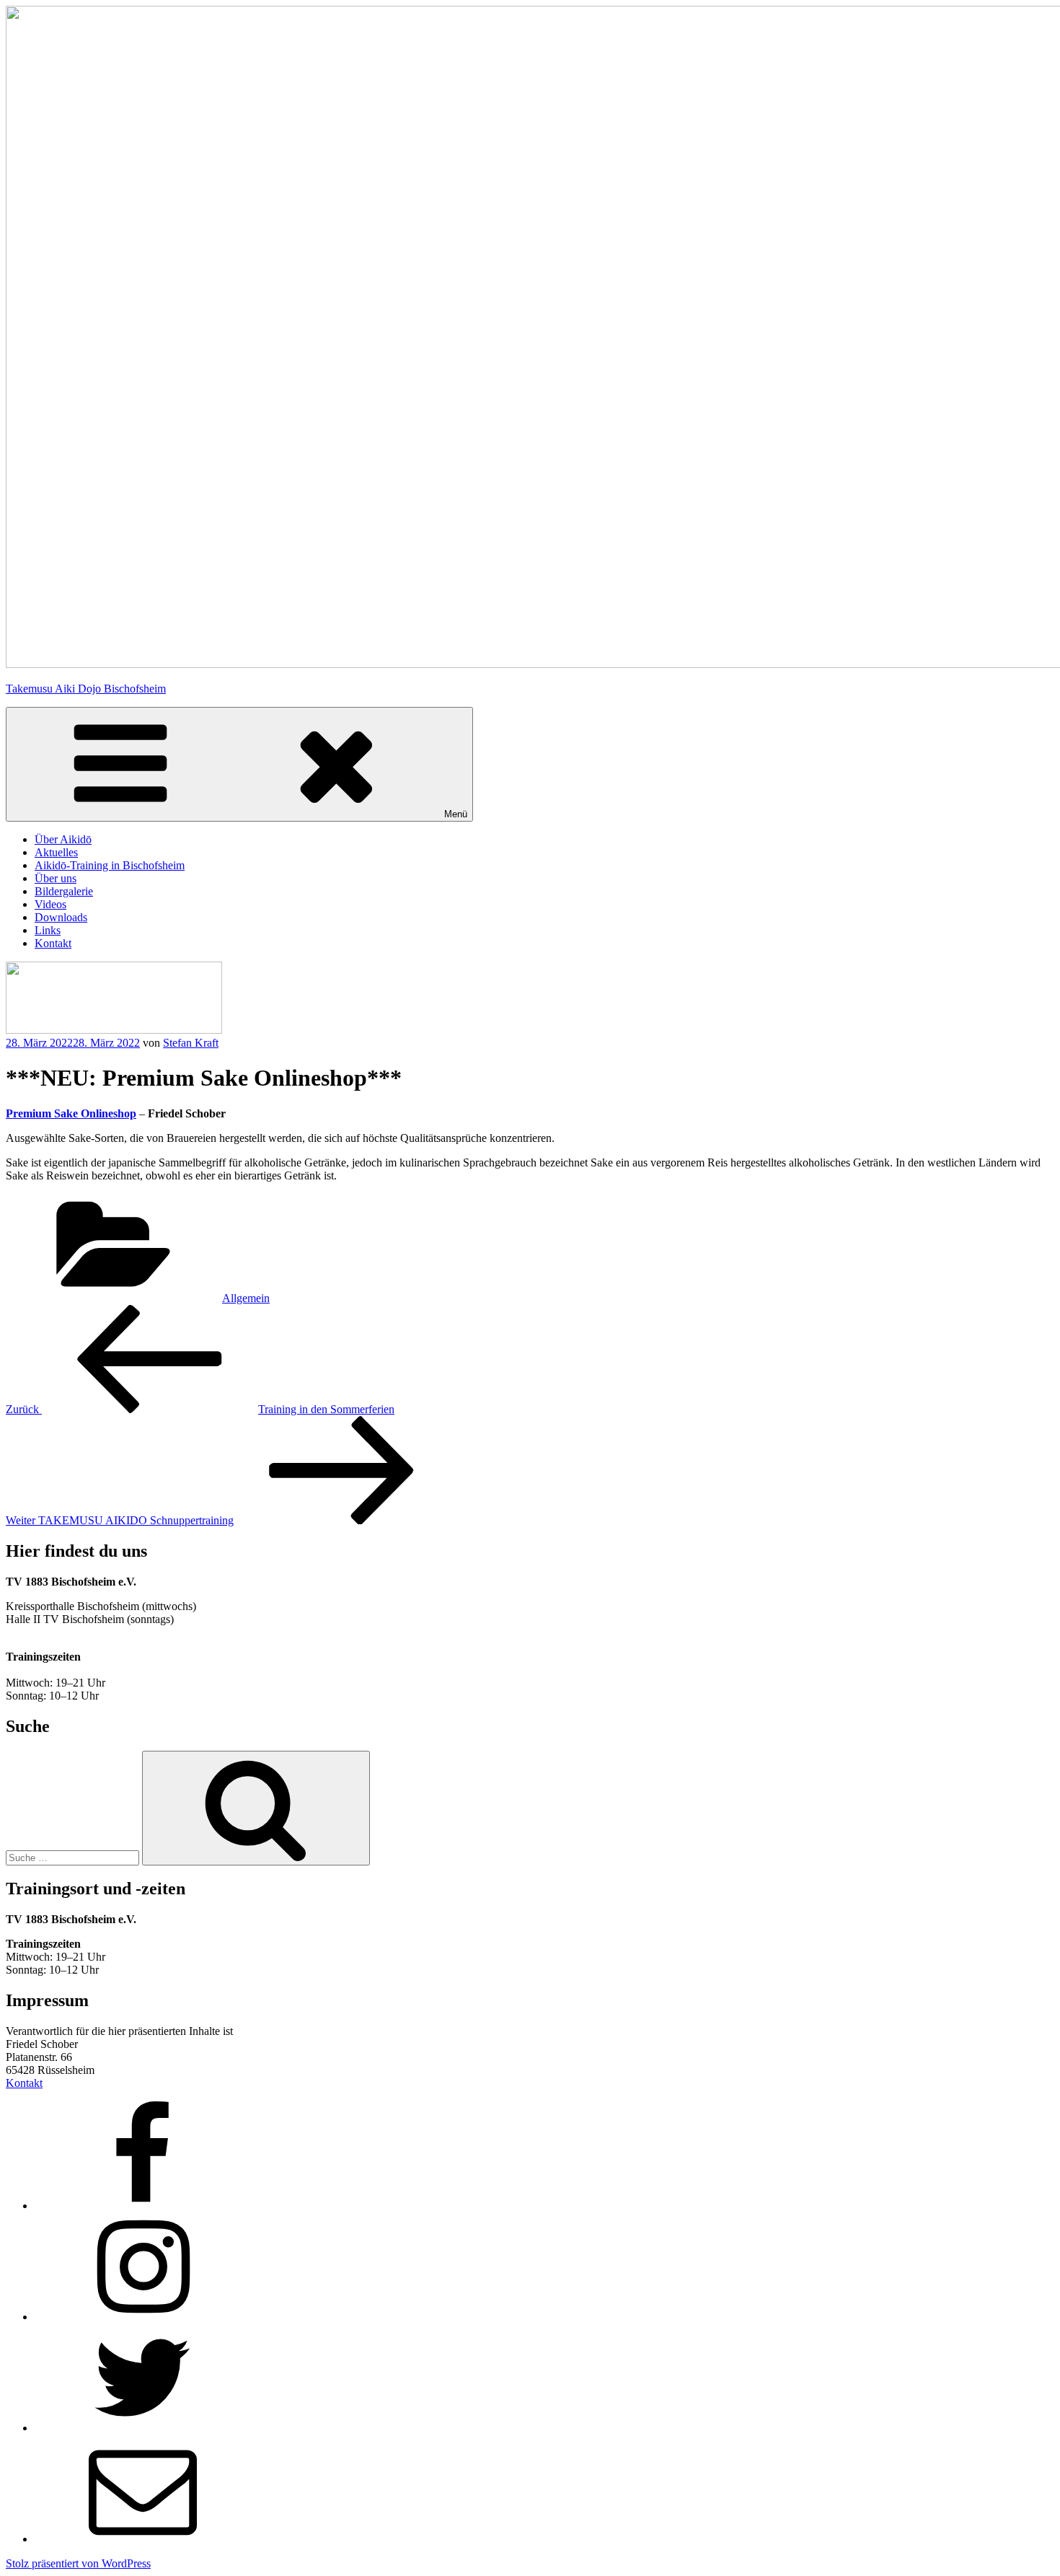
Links (48, 930)
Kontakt (53, 943)
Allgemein (246, 1298)
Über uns (56, 878)
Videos (50, 904)
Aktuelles (56, 852)
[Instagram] (143, 2317)
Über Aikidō (63, 839)
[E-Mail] (143, 2539)
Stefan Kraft (191, 1043)
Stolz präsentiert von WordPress (78, 2563)
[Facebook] (143, 2206)
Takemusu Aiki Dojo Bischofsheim (86, 689)
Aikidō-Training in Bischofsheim (110, 865)
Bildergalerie (64, 891)
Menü (456, 814)
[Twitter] (143, 2428)
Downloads (61, 917)
